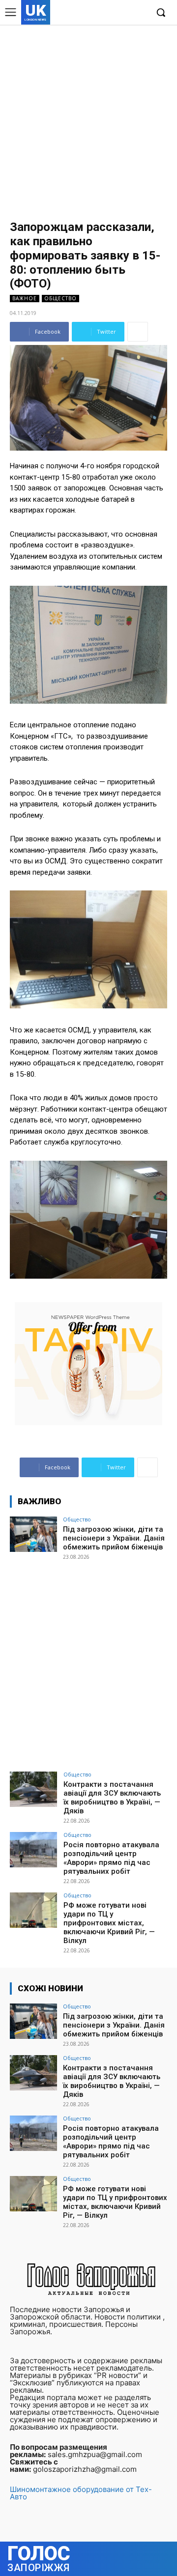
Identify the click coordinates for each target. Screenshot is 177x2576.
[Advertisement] (88, 118)
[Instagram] (110, 13)
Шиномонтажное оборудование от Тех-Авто (81, 2493)
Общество (60, 298)
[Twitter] (125, 13)
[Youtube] (140, 13)
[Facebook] (95, 13)
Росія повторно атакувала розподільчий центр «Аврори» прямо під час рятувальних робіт (111, 1858)
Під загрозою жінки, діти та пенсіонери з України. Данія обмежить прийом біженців (114, 1538)
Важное (25, 298)
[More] (138, 332)
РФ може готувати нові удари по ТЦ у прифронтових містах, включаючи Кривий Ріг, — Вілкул (109, 1923)
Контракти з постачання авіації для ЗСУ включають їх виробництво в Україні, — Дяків (112, 1798)
